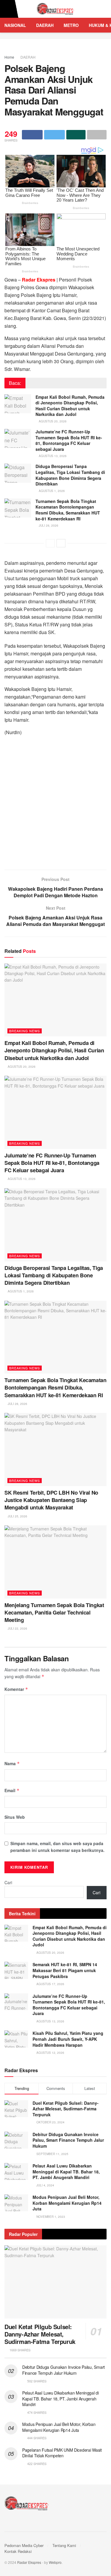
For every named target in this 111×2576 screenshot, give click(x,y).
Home (9, 57)
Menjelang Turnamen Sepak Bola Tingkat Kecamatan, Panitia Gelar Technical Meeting (54, 1612)
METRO (71, 25)
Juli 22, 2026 (17, 1628)
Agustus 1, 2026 (51, 491)
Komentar (16, 1689)
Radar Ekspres (29, 2562)
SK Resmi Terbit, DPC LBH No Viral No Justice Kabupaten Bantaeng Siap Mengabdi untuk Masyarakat (51, 1500)
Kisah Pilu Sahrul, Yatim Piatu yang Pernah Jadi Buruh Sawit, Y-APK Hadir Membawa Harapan (68, 2039)
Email (12, 1790)
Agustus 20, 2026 (52, 421)
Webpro (55, 2562)
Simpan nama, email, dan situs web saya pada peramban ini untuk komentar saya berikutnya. (57, 1847)
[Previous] (50, 543)
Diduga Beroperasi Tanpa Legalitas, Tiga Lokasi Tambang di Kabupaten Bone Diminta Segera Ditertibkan (70, 475)
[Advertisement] (55, 805)
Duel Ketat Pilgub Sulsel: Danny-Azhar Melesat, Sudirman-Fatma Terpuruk (66, 2109)
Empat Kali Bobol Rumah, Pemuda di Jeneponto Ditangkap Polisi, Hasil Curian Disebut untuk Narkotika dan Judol (70, 406)
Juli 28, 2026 (48, 525)
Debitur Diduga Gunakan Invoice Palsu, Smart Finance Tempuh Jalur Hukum (68, 2140)
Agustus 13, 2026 (52, 456)
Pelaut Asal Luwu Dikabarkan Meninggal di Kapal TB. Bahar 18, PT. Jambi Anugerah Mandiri (66, 2171)
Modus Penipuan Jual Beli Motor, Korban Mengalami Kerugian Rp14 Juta (67, 2203)
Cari (8, 1882)
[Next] (61, 543)
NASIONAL (15, 25)
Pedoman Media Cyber (24, 2545)
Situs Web (15, 1817)
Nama (12, 1763)
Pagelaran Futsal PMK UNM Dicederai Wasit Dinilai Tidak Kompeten (62, 2453)
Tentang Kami (64, 2545)
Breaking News (25, 1031)
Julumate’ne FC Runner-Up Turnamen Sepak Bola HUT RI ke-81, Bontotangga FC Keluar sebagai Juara (69, 440)
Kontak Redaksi (18, 2551)
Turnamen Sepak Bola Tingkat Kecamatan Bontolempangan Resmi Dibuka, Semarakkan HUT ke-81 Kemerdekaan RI (68, 510)
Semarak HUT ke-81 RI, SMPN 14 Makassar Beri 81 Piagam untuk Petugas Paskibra (65, 1970)
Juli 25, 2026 (17, 1516)
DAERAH (45, 25)
